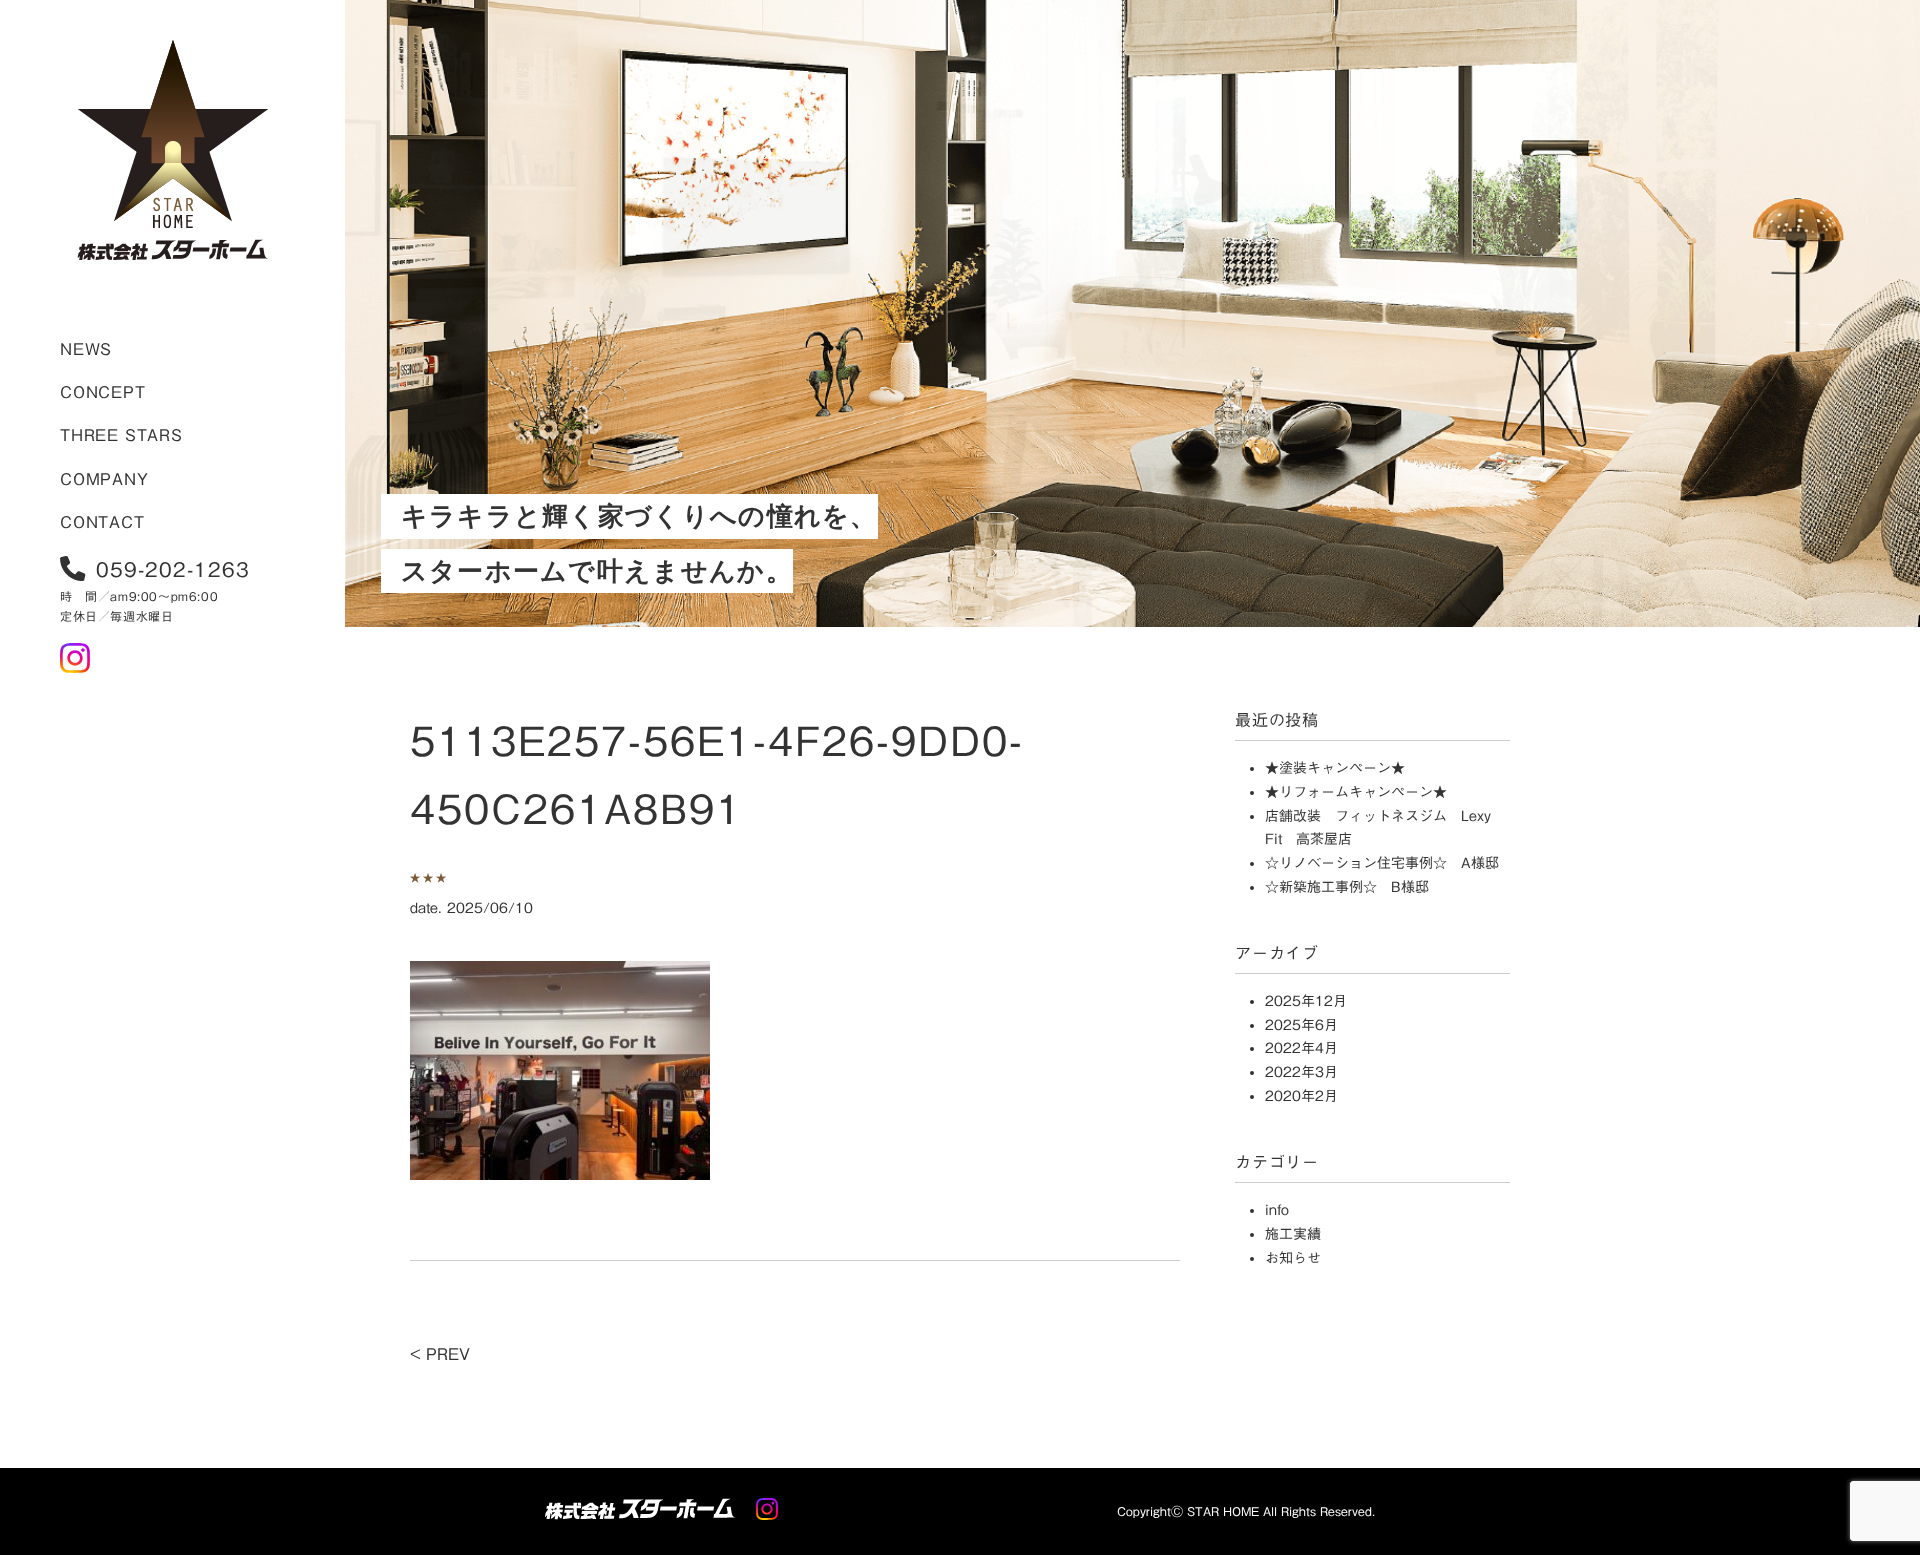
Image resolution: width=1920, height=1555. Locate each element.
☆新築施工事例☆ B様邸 (1347, 887)
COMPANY (104, 479)
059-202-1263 (173, 569)
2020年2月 (1301, 1096)
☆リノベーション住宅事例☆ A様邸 (1382, 863)
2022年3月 (1301, 1072)
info (1277, 1210)
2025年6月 (1301, 1025)
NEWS (86, 349)
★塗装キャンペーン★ (1335, 768)
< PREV (440, 1354)
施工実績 (1293, 1234)
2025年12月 (1306, 1001)
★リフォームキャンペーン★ (1356, 792)
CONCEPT (103, 392)
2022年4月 (1301, 1048)
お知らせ (1293, 1258)
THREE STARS (121, 435)
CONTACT (102, 522)
